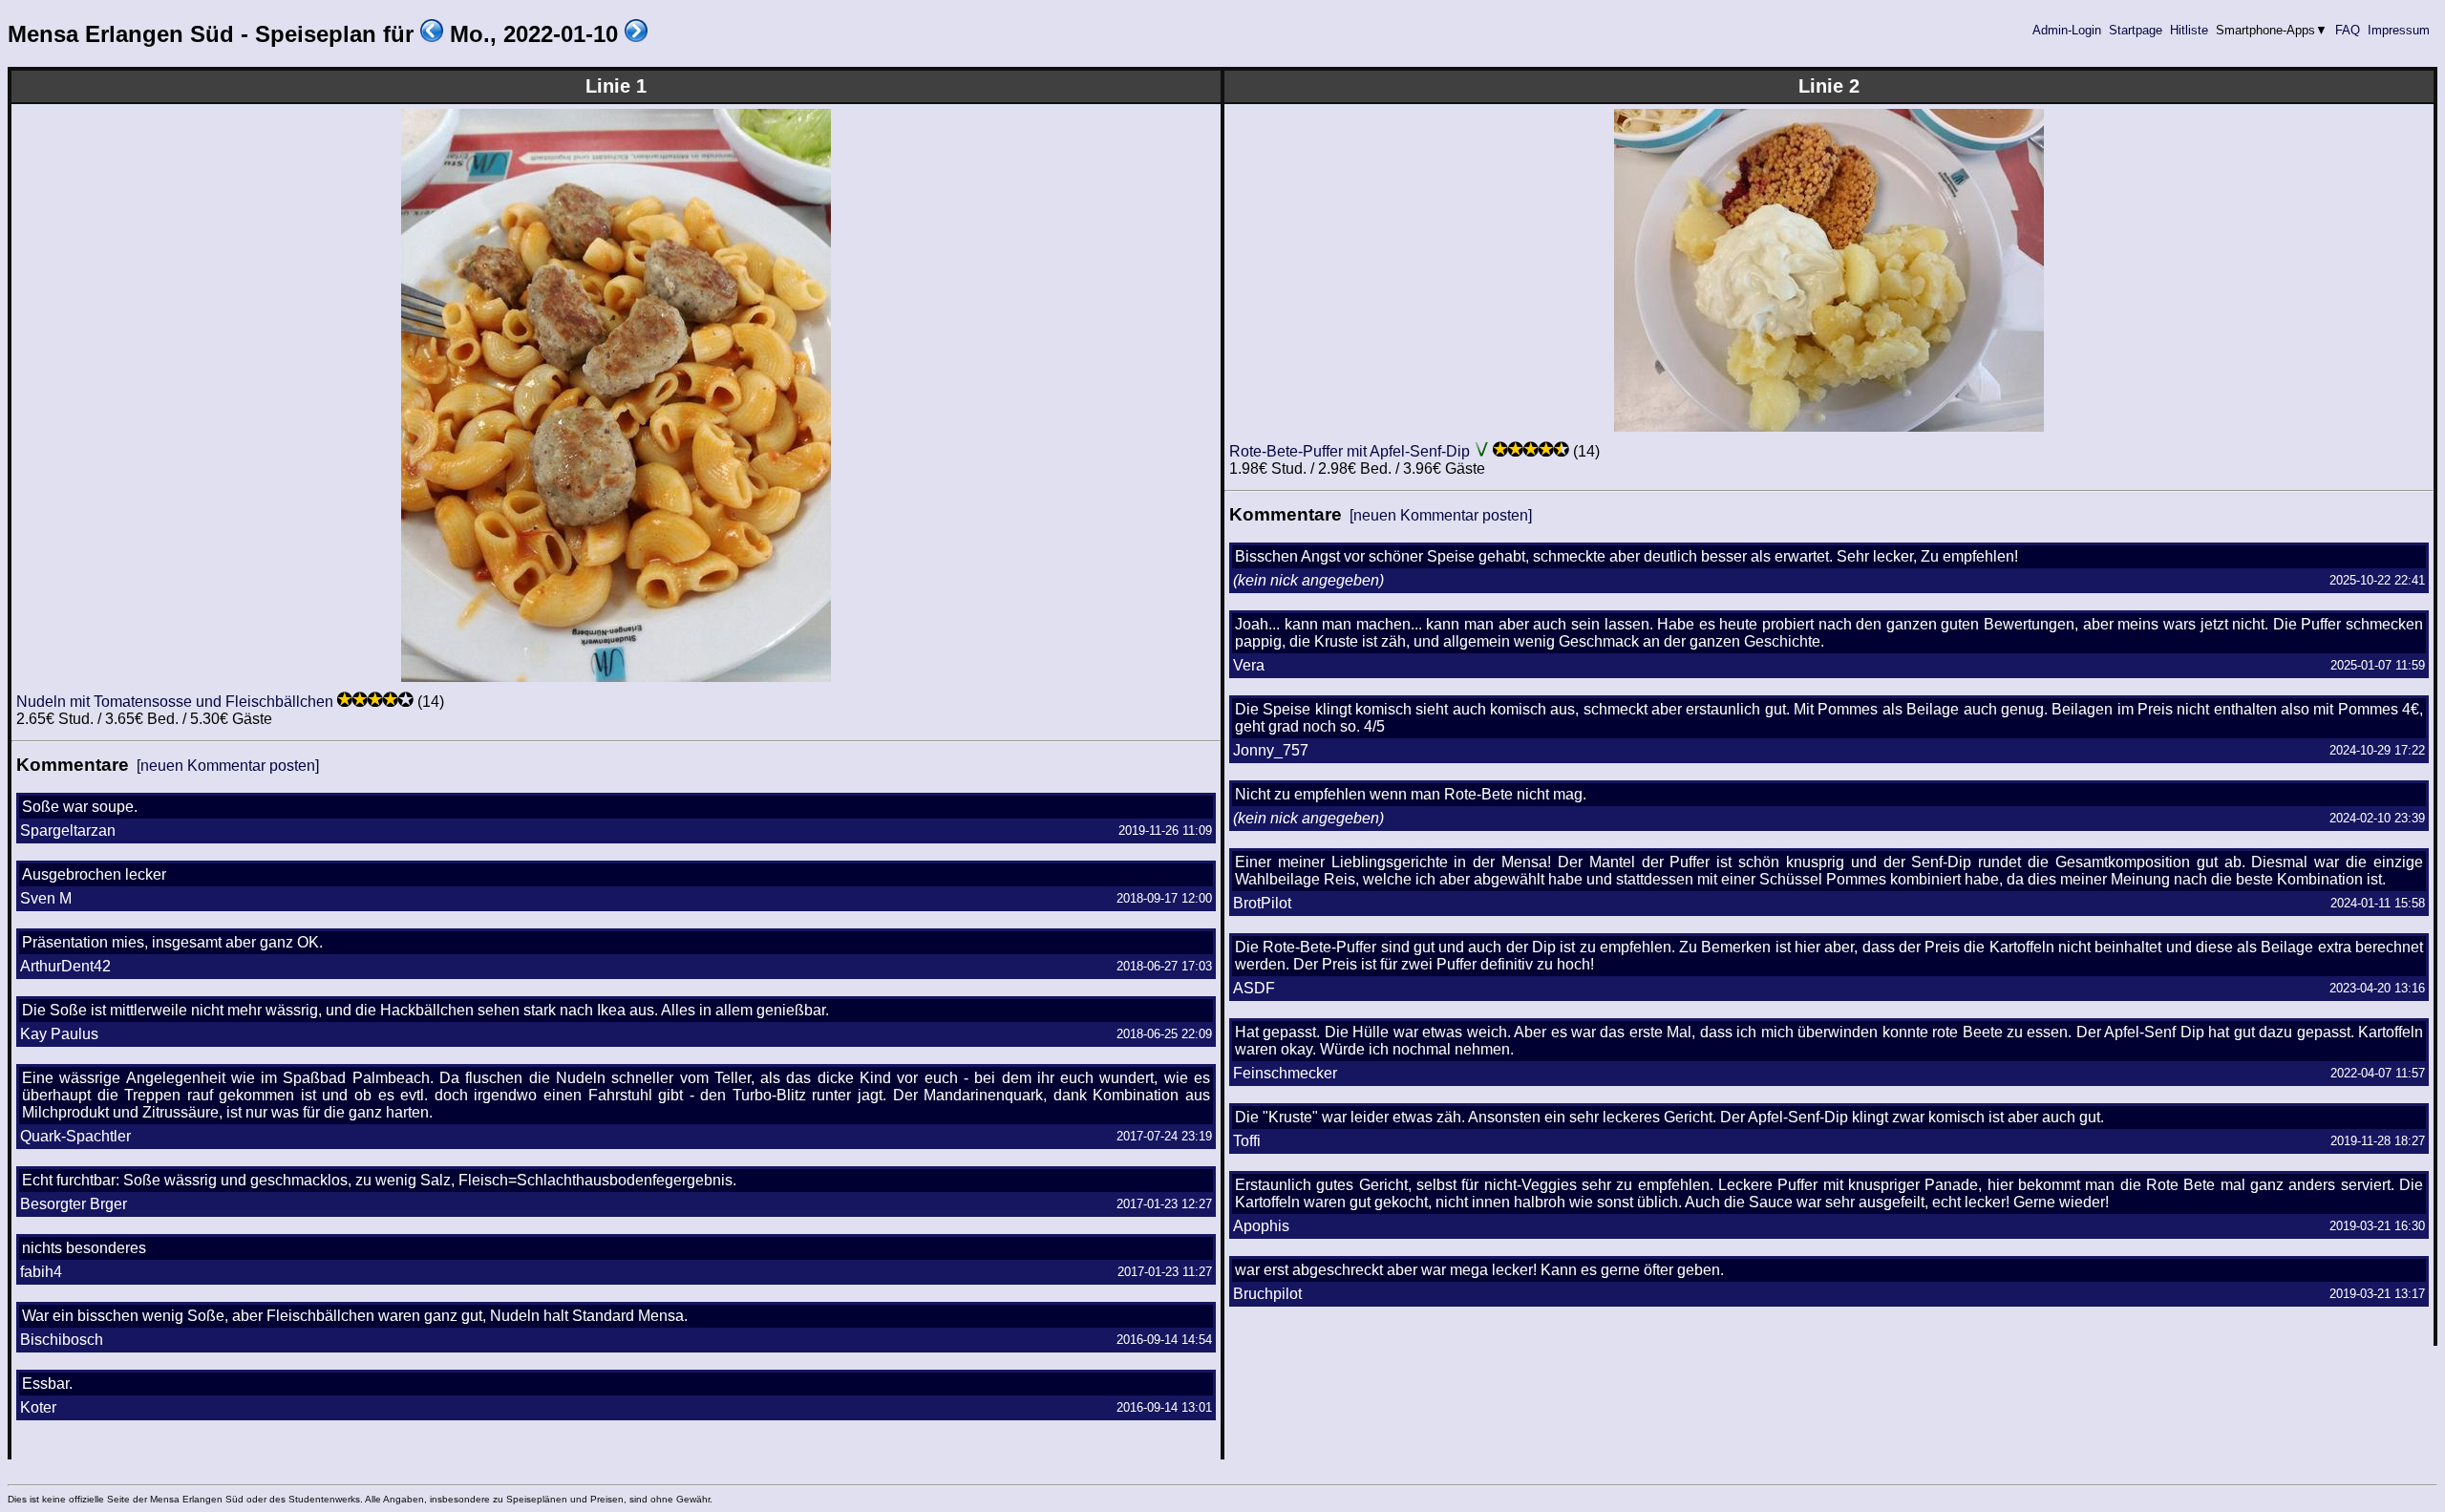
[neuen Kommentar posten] (228, 766)
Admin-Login (2067, 30)
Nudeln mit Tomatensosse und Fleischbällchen (175, 702)
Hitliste (2189, 30)
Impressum (2399, 30)
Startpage (2136, 30)
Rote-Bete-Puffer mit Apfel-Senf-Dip (1350, 451)
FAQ (2348, 30)
